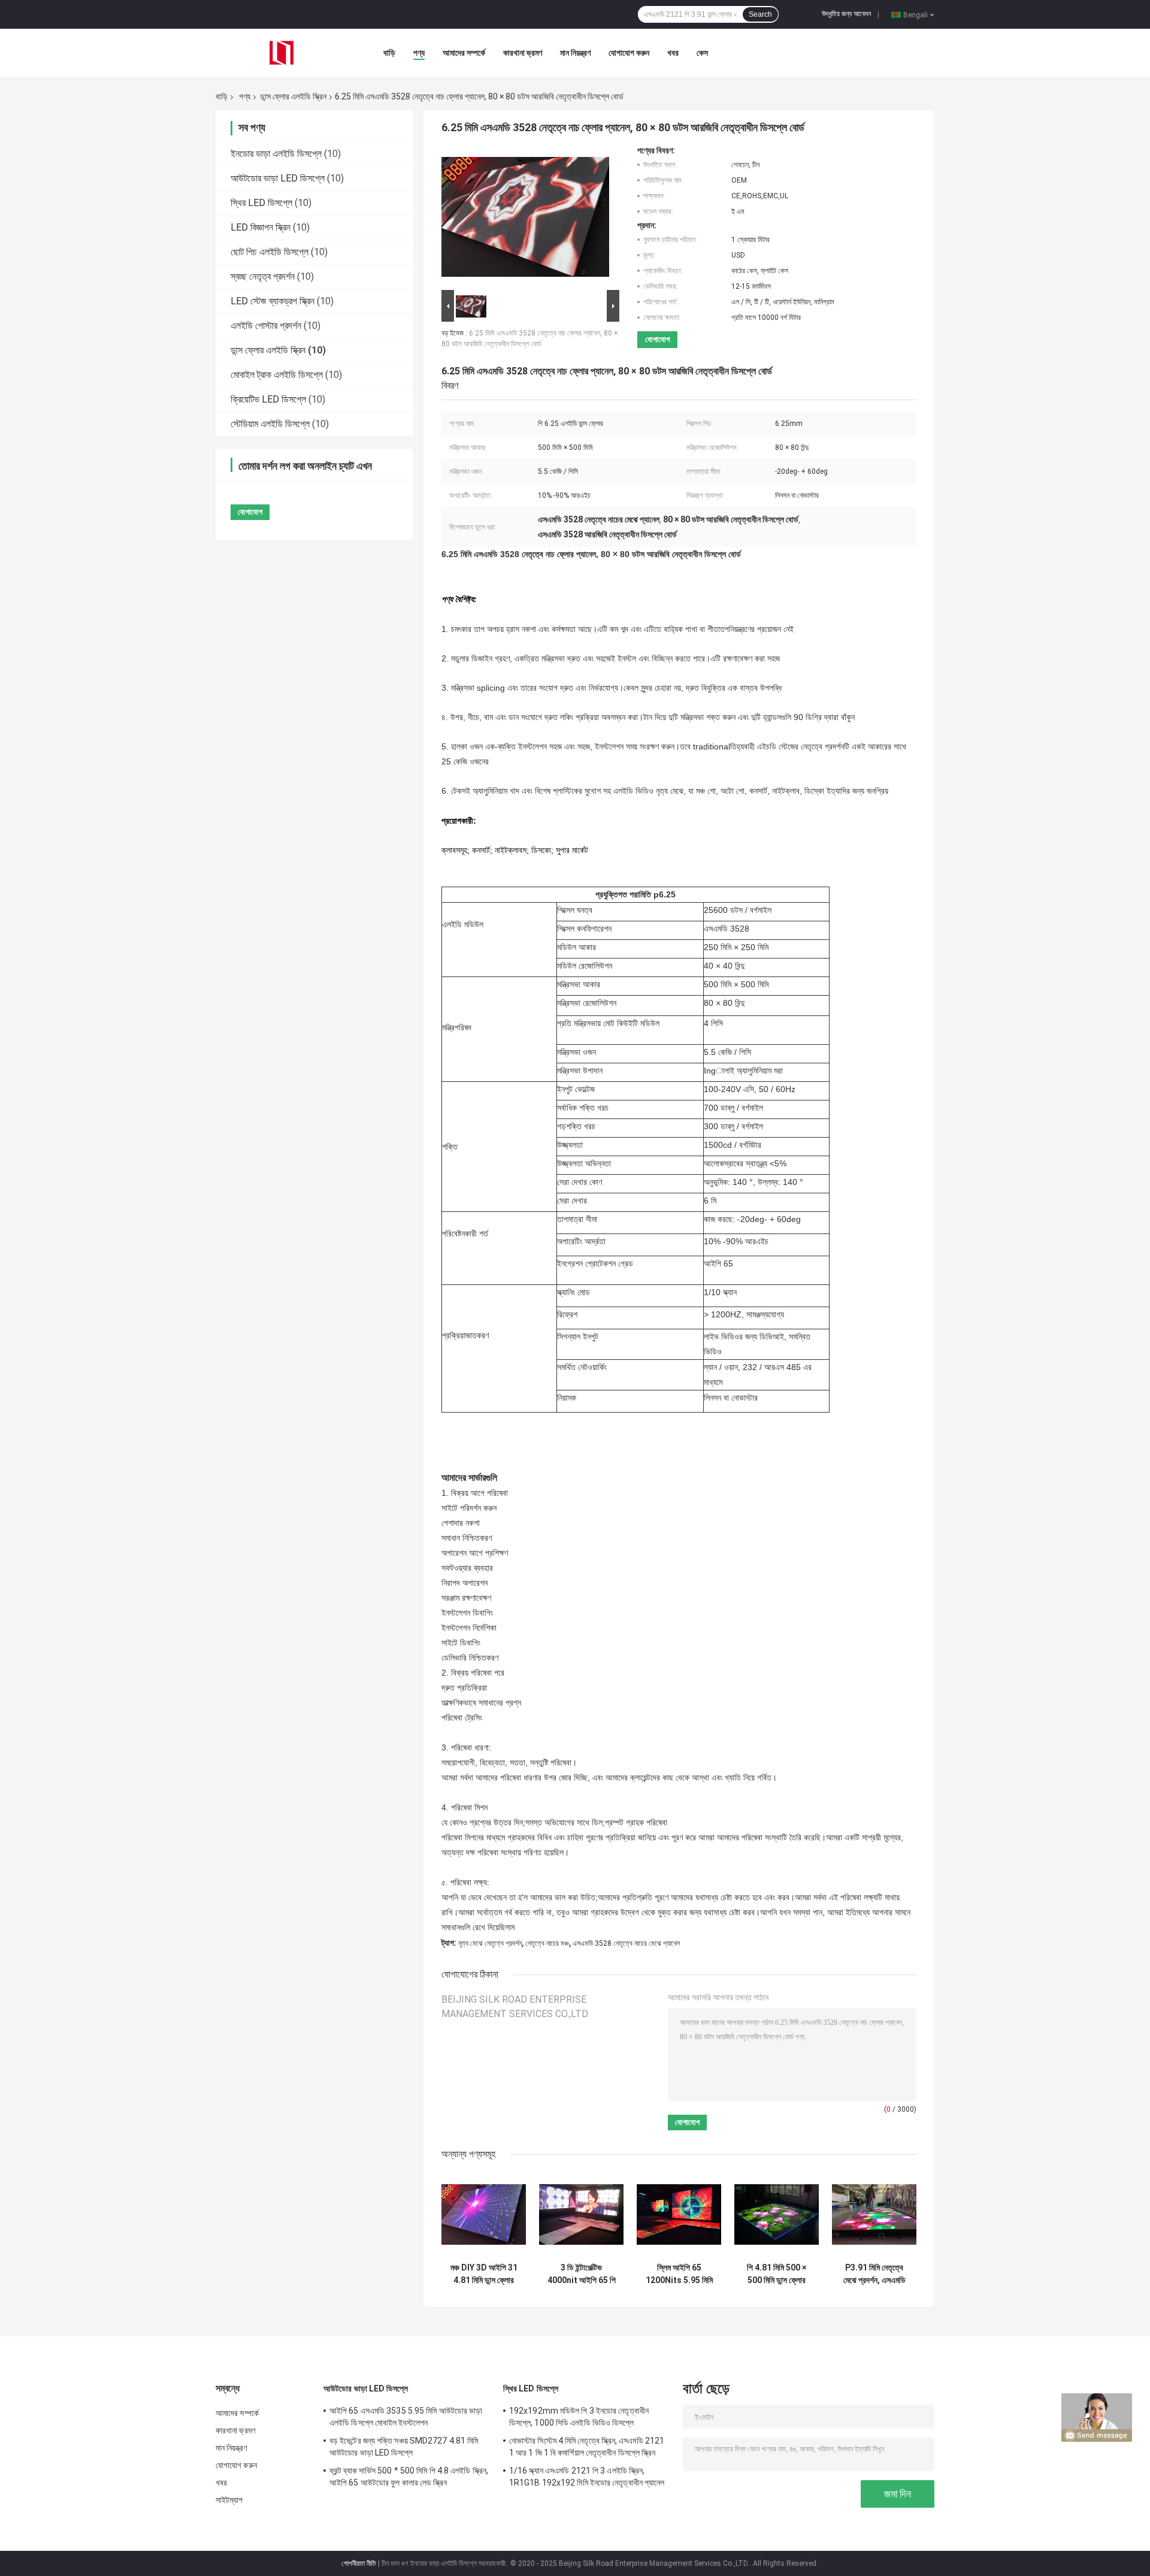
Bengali (916, 14)
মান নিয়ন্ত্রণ (575, 53)
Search (760, 14)
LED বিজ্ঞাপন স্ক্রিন (261, 227)
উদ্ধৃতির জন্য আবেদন (846, 14)
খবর (673, 53)
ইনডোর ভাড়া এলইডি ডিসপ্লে (276, 154)
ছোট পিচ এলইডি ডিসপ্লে (270, 252)
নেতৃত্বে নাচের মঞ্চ (547, 1943)
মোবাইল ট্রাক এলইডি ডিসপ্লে (277, 375)
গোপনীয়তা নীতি (359, 2563)
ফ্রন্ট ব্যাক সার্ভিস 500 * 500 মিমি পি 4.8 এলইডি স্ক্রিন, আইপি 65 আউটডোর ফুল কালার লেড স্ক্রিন (409, 2477)
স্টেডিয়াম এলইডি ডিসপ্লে (270, 424)
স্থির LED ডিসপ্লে (261, 203)
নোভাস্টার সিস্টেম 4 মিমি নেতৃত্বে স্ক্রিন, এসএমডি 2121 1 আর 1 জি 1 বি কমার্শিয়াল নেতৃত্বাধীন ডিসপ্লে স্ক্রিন (587, 2447)
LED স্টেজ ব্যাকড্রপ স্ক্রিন (273, 301)
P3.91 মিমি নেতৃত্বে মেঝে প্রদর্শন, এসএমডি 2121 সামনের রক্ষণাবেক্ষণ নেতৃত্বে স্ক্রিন (874, 2274)
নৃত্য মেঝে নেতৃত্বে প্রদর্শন (490, 1943)
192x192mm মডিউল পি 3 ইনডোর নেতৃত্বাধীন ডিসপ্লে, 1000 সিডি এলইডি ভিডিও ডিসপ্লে (579, 2417)
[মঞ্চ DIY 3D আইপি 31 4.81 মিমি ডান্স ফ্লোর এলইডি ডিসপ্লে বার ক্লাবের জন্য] (484, 2214)
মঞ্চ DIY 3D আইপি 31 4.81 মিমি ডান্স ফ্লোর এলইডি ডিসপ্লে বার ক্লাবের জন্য (484, 2274)
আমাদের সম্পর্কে (464, 53)
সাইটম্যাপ (229, 2500)
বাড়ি (389, 53)
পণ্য (419, 53)
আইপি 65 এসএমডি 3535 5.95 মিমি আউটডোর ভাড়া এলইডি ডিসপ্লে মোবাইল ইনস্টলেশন (406, 2417)
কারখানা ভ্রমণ (523, 53)
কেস (702, 53)
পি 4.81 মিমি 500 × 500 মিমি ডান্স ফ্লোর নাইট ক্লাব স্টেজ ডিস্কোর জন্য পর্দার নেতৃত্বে (777, 2274)
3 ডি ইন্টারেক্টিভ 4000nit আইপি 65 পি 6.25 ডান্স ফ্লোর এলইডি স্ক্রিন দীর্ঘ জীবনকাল (582, 2274)
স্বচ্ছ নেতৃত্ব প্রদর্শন (263, 276)
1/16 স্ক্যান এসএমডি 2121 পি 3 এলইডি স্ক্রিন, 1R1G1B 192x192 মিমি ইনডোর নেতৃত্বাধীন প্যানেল (587, 2477)
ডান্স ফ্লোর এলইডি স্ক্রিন (293, 96)
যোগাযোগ (657, 339)
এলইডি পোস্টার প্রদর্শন (266, 326)
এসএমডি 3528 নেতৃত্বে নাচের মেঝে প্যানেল (626, 1943)
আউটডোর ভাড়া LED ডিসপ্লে (278, 178)
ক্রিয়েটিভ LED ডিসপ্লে (268, 399)
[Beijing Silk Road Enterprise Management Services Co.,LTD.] (282, 52)
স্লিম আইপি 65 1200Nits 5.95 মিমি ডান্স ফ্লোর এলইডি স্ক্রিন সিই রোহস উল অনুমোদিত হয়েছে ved (679, 2274)
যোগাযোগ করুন (629, 53)
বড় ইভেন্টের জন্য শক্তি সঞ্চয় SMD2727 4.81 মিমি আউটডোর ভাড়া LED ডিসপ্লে (404, 2447)
